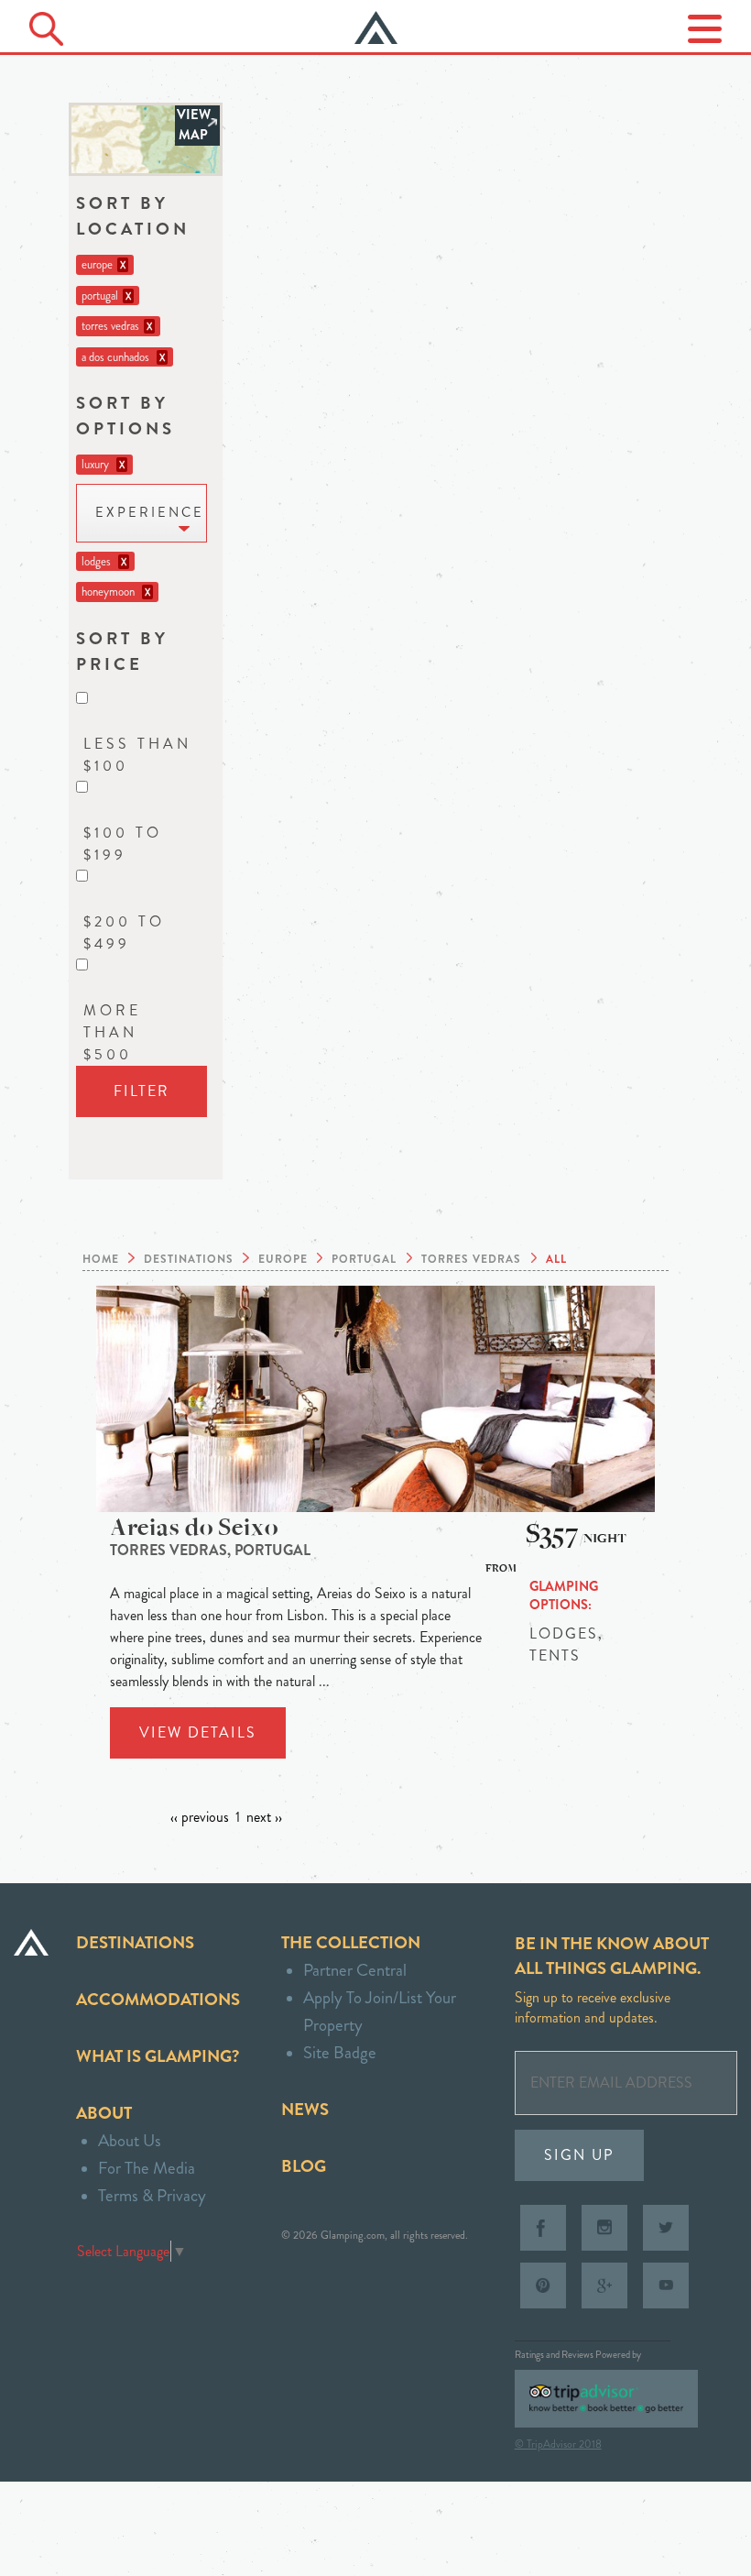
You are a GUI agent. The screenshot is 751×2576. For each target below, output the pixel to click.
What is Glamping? (158, 2056)
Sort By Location (133, 216)
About (104, 2113)
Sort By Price (122, 651)
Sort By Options (125, 416)
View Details (198, 1732)
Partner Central (355, 1970)
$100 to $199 (123, 844)
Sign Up (579, 2155)
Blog (304, 2166)
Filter (141, 1091)
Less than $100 (137, 755)
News (305, 2109)
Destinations (135, 1942)
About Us (130, 2140)
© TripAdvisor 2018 (558, 2444)
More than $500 (112, 1032)
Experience (150, 513)
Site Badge (340, 2052)
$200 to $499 (124, 932)
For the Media (147, 2168)
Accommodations (158, 1999)
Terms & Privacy (152, 2195)
